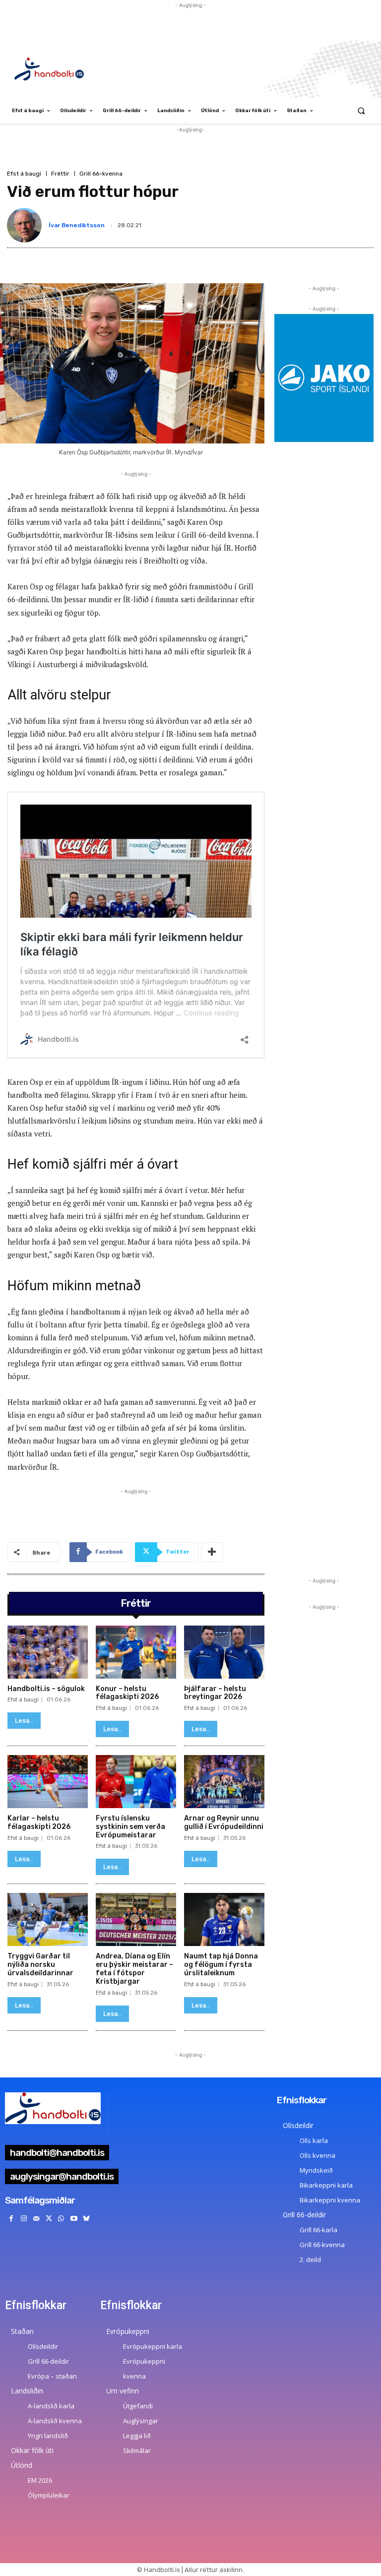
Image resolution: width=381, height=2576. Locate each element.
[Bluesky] (86, 2219)
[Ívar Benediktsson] (26, 225)
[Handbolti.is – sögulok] (48, 1652)
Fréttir (60, 174)
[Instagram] (24, 2219)
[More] (212, 1552)
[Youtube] (74, 2219)
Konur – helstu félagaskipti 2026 (127, 1693)
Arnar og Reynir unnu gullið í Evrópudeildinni (224, 1822)
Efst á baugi (24, 174)
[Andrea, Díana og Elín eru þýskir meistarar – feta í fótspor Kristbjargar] (136, 1919)
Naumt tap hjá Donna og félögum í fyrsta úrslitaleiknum (221, 1965)
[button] (361, 111)
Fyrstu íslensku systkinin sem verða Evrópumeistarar (130, 1827)
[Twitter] (49, 2219)
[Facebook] (11, 2219)
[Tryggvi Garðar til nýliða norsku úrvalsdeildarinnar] (48, 1919)
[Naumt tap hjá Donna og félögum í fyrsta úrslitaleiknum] (224, 1919)
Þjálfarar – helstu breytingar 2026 (215, 1693)
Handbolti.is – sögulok (46, 1689)
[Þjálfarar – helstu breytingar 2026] (224, 1652)
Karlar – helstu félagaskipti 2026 (39, 1822)
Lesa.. (24, 1721)
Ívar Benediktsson (77, 225)
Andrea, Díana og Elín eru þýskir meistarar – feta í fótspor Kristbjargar (134, 1969)
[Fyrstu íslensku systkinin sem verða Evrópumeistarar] (136, 1782)
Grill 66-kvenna (101, 174)
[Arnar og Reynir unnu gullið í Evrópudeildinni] (224, 1782)
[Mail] (36, 2219)
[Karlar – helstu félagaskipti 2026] (48, 1782)
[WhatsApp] (61, 2219)
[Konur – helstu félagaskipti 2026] (136, 1652)
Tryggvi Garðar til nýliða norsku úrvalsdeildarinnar (40, 1965)
